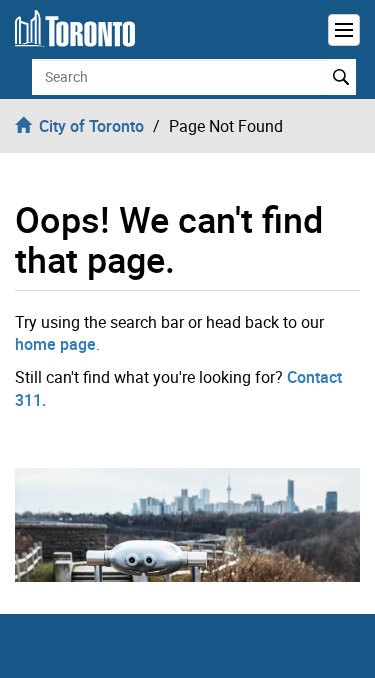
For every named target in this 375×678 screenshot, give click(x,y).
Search (341, 77)
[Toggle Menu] (344, 30)
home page (55, 344)
